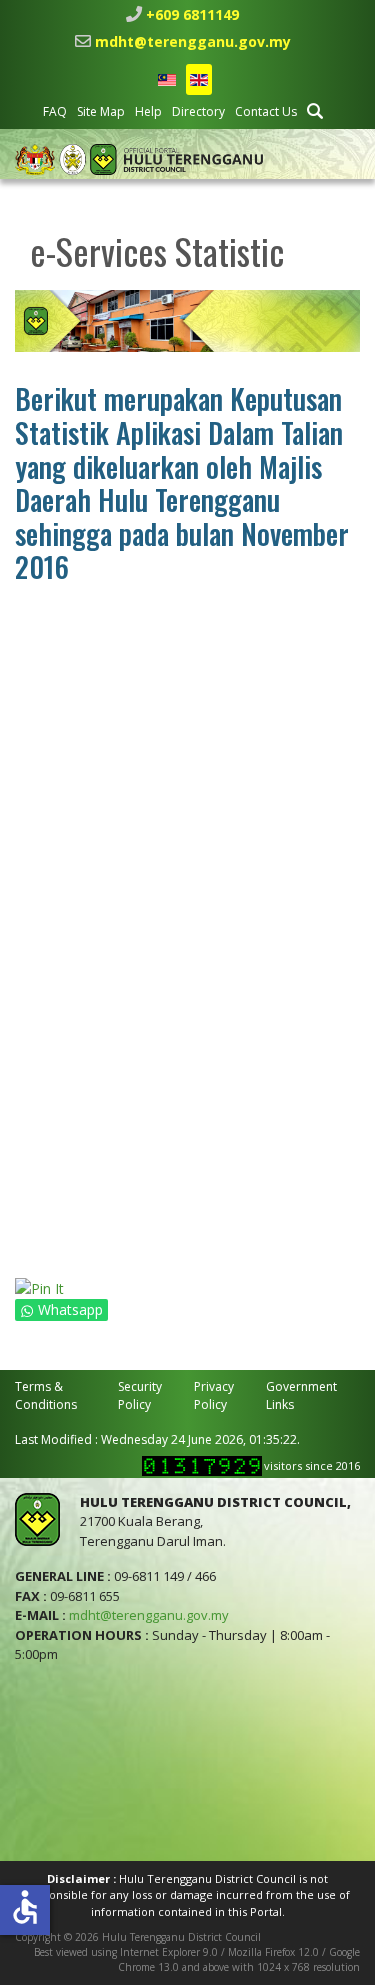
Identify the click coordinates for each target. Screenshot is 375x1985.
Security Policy (140, 1395)
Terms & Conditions (46, 1395)
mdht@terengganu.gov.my (193, 41)
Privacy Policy (214, 1395)
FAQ (55, 111)
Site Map (101, 111)
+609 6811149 (192, 14)
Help (148, 111)
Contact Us (266, 111)
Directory (198, 111)
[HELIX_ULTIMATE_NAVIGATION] (347, 159)
